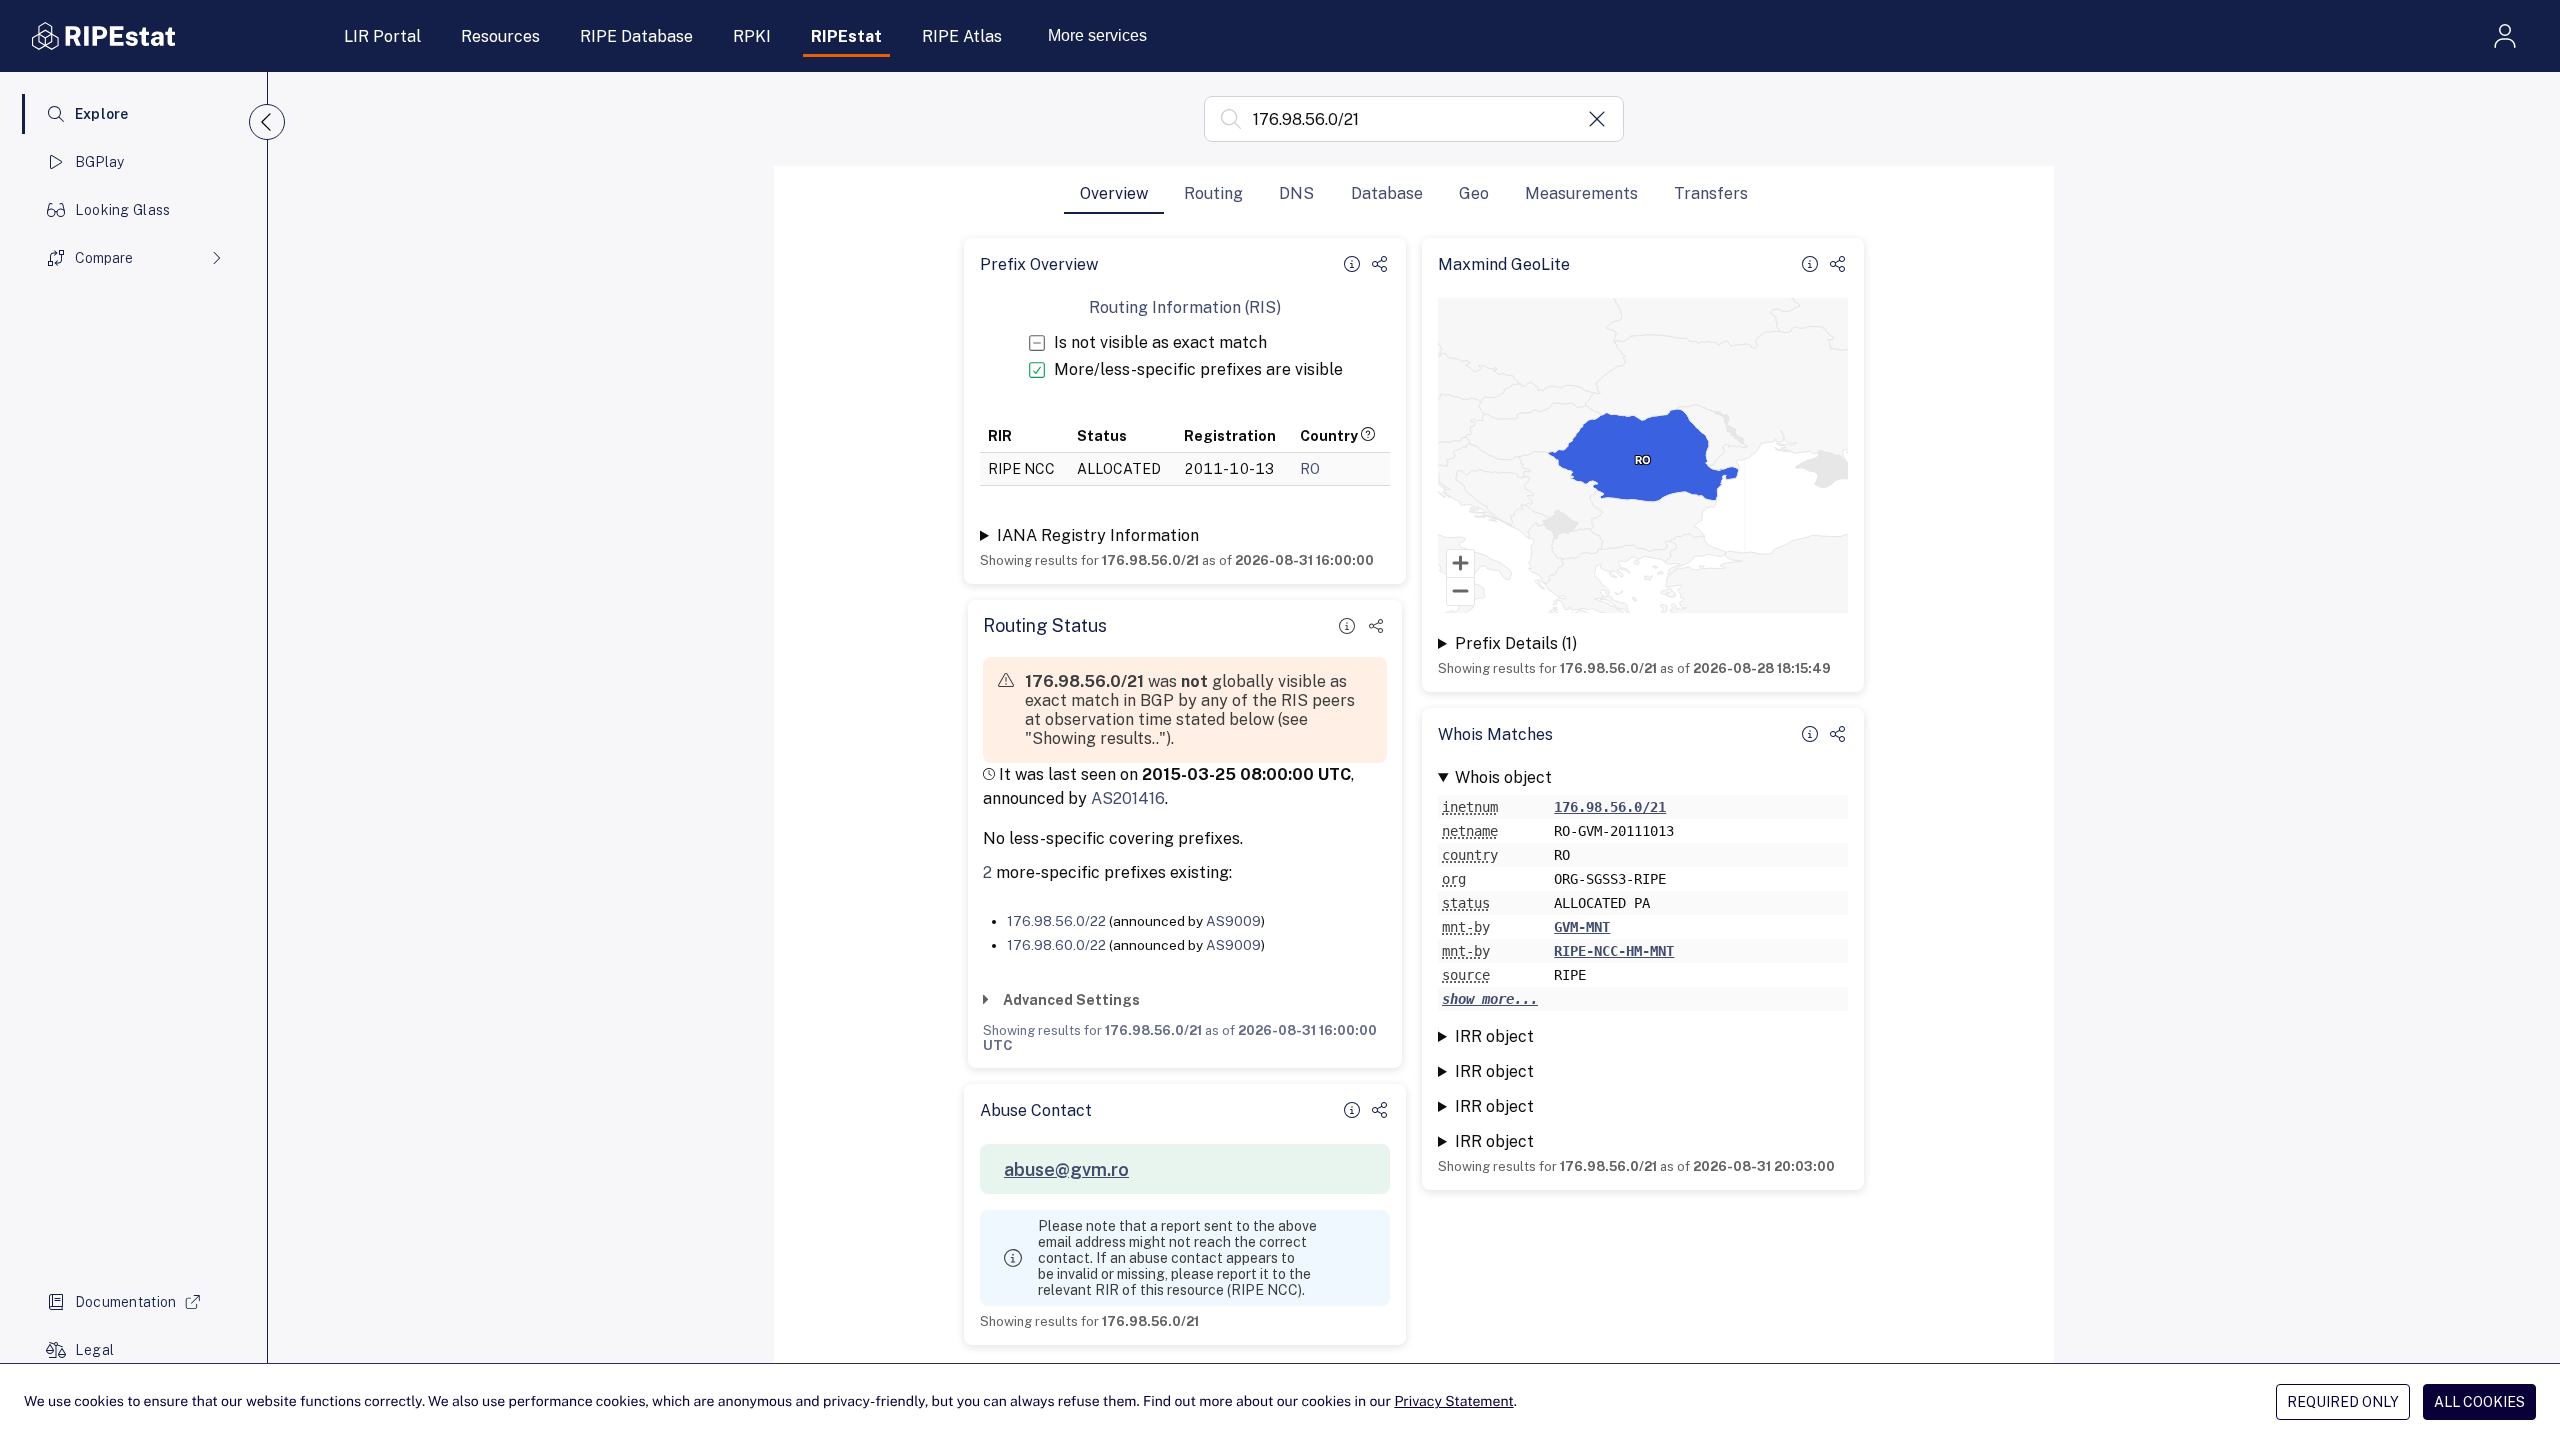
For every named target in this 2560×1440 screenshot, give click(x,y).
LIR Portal (382, 36)
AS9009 (1233, 921)
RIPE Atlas (962, 36)
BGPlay (100, 162)
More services (1097, 35)
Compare (104, 258)
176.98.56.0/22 (1056, 921)
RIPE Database (636, 36)
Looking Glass (123, 210)
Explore (102, 114)
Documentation (126, 1302)
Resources (500, 36)
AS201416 (1128, 798)
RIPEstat (846, 36)
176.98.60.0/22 (1056, 945)
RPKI (752, 36)
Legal (94, 1350)
